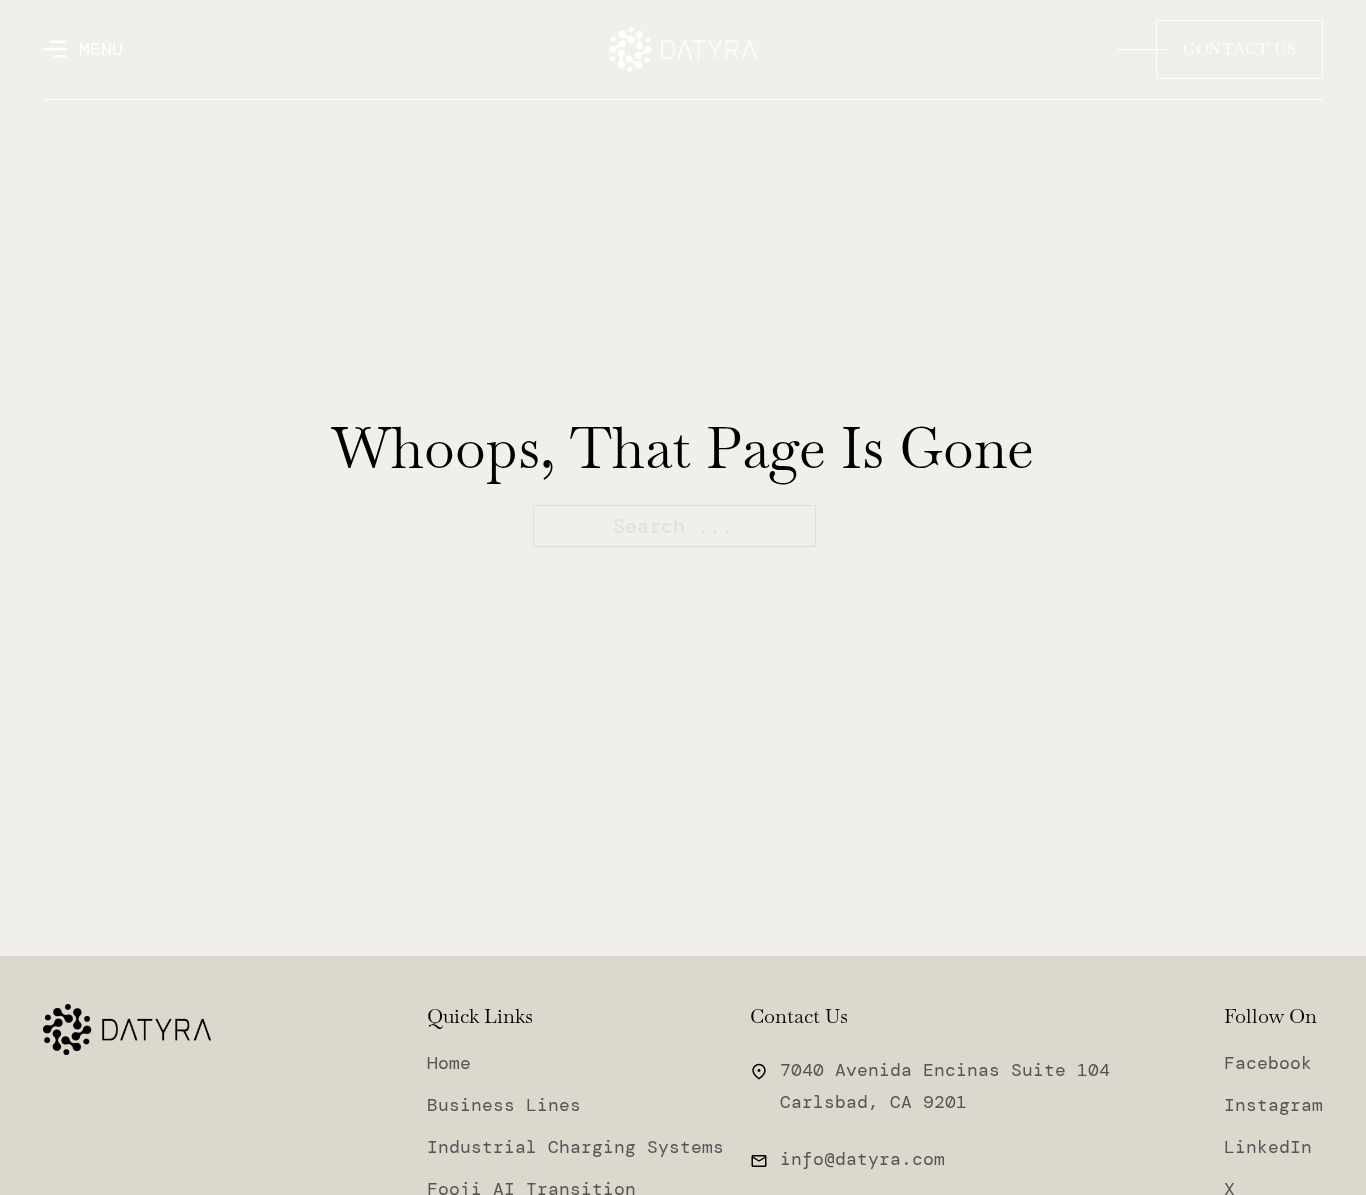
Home (449, 1063)
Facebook (1268, 1063)
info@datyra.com (862, 1159)
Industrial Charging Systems (575, 1147)
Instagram (1273, 1105)
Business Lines (504, 1105)
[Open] (83, 49)
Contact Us (1239, 48)
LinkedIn (1268, 1147)
